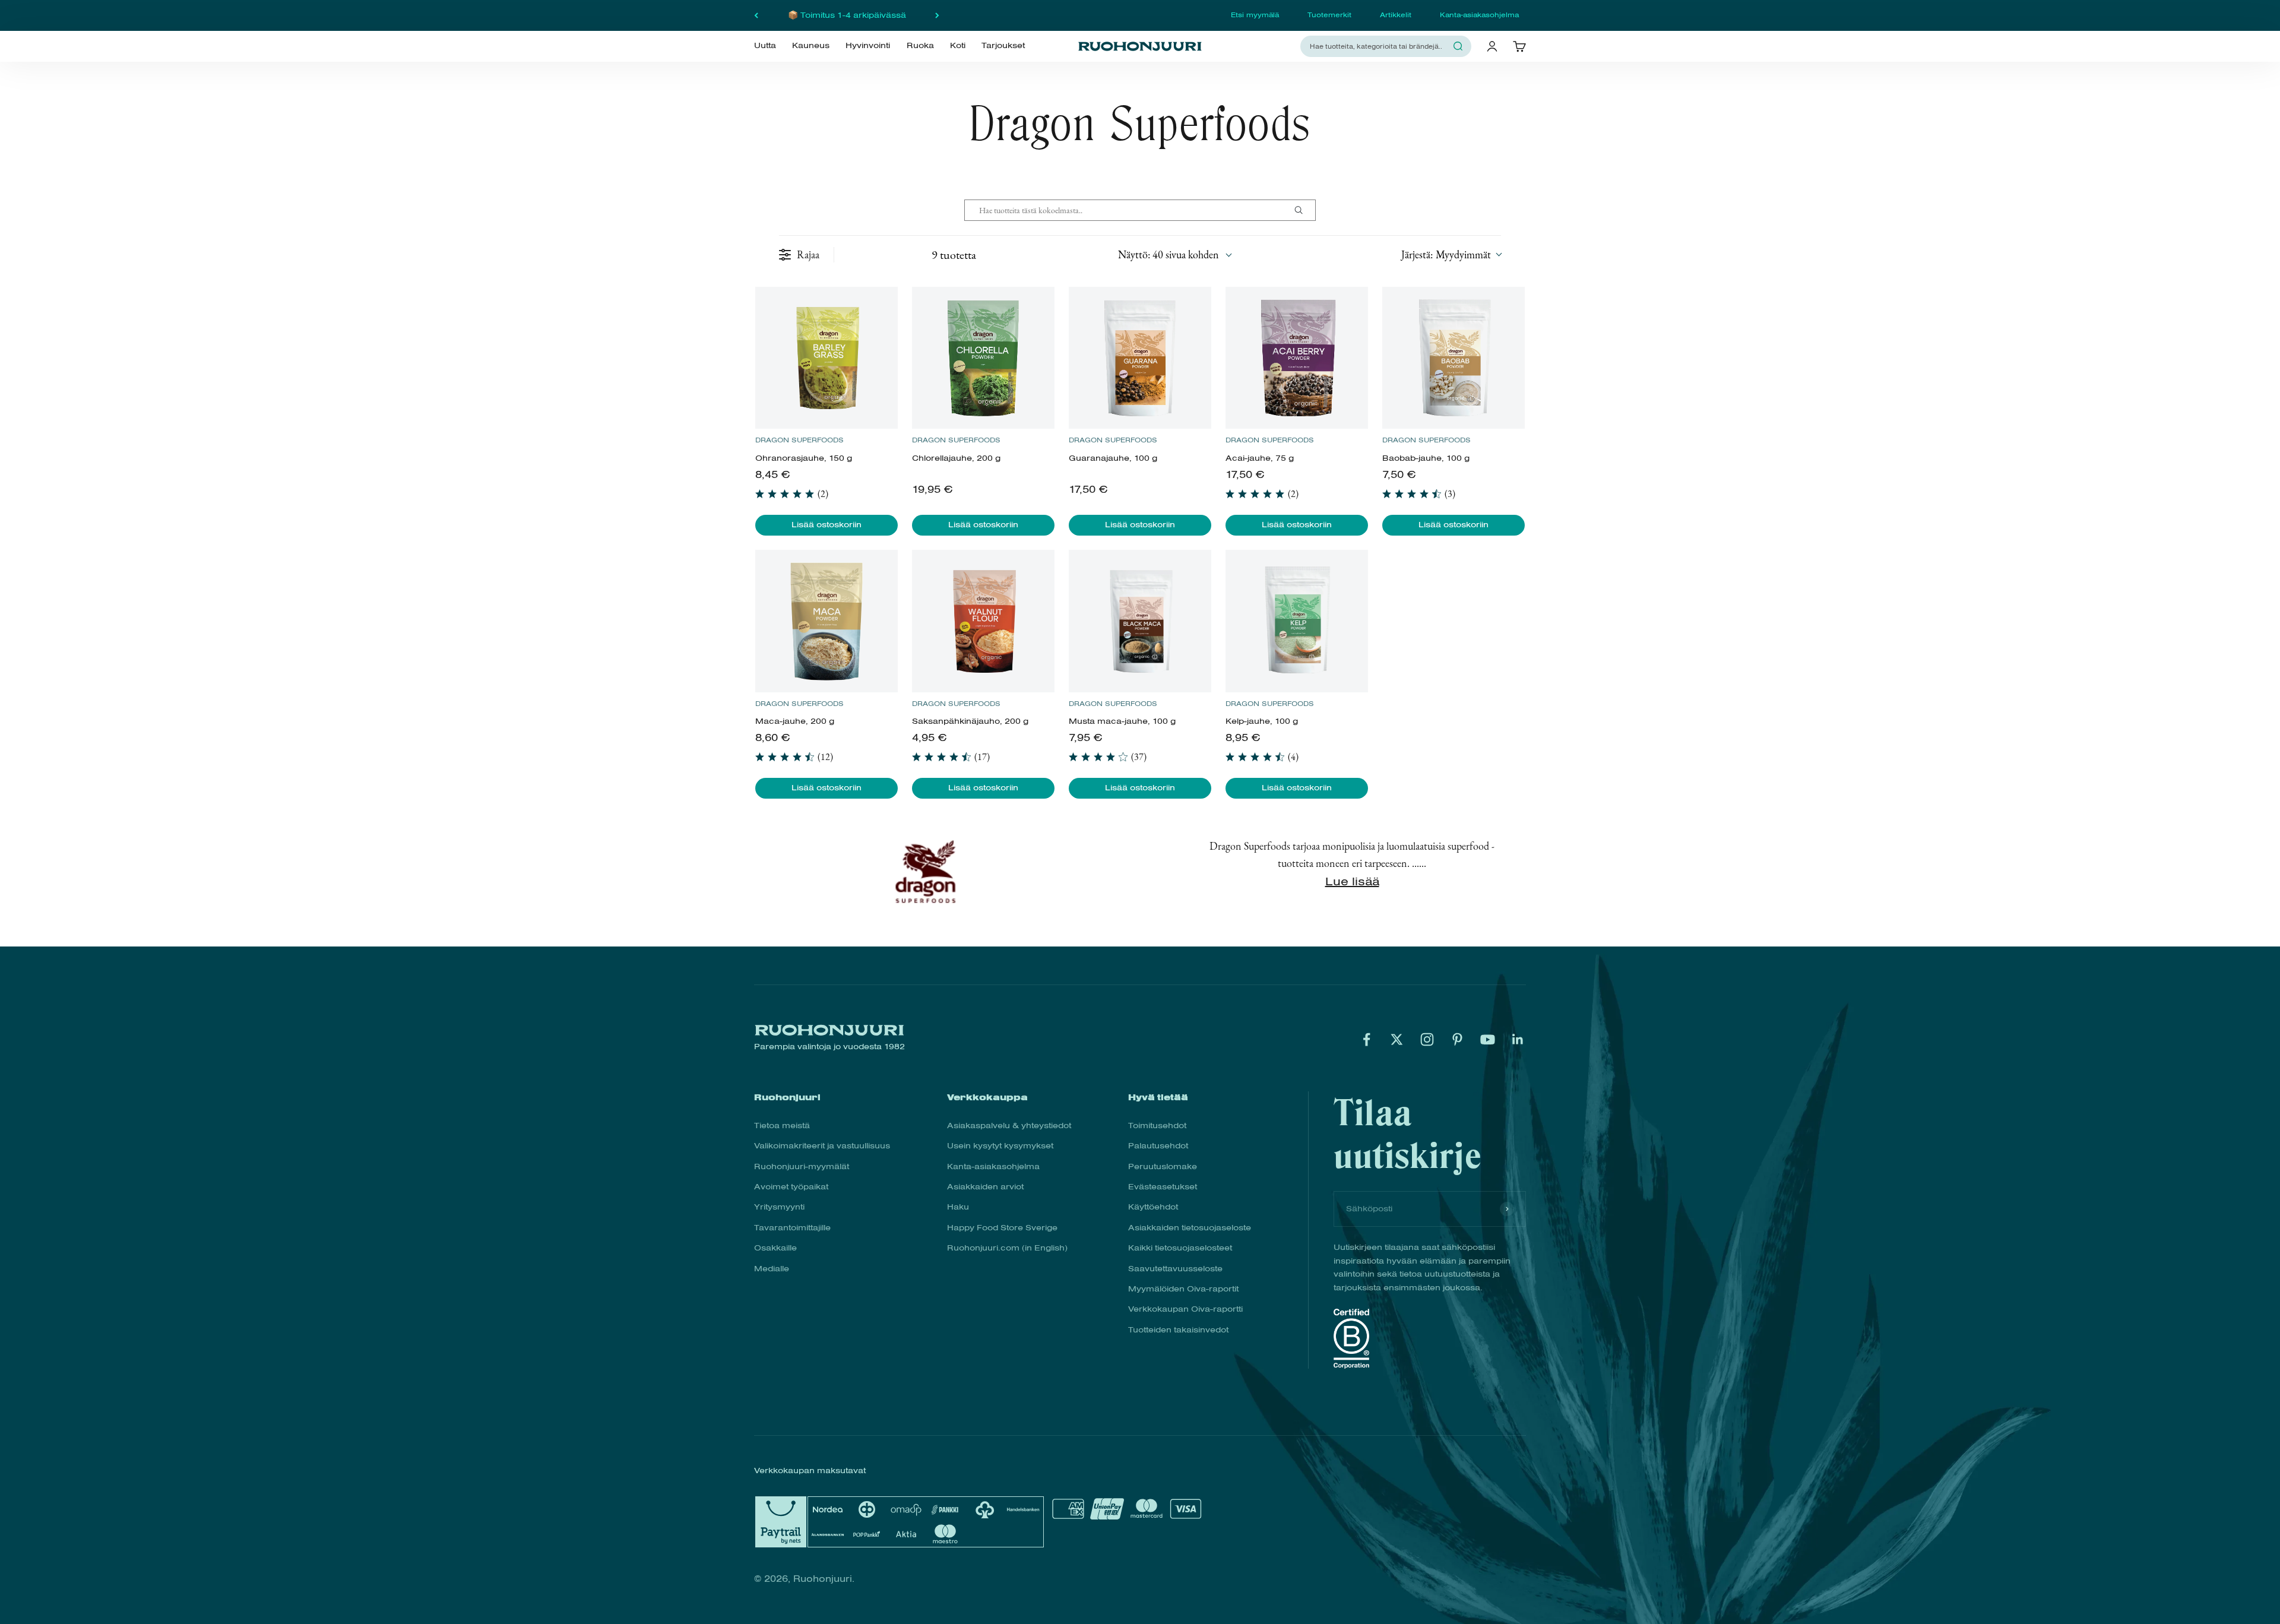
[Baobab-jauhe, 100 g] (1453, 358)
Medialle (772, 1269)
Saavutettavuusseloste (1175, 1269)
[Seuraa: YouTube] (1488, 1039)
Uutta (765, 46)
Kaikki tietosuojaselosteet (1180, 1248)
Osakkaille (775, 1248)
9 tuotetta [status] (954, 255)
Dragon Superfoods (799, 440)
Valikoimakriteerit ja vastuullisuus (822, 1146)
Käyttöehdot (1153, 1207)
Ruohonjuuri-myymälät (802, 1166)
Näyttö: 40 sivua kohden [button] (1168, 254)
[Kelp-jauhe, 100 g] (1296, 621)
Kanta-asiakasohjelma (1479, 15)
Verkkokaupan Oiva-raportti (1185, 1309)
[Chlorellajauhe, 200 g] (983, 358)
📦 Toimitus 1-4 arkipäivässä (847, 15)
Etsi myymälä (1255, 15)
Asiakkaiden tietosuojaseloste (1190, 1228)
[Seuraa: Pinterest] (1457, 1039)
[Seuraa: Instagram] (1427, 1039)
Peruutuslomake (1163, 1166)
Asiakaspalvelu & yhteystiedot (1009, 1126)
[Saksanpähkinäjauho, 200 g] (983, 621)
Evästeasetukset (1163, 1187)
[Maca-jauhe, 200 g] (826, 621)
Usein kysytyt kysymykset (1000, 1146)
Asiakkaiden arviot (985, 1187)
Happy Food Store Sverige (1002, 1228)
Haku (958, 1207)
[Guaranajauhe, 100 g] (1140, 358)
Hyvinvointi (868, 46)
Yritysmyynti (779, 1207)
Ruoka (920, 46)
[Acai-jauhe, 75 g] (1296, 358)
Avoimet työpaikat (791, 1187)
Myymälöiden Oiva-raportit (1183, 1289)
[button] (1451, 254)
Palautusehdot (1158, 1146)
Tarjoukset (1003, 46)
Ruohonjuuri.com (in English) (1007, 1248)
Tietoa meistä (782, 1126)
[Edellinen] (756, 15)
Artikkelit (1396, 15)
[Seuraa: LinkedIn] (1518, 1039)
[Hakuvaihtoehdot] (1303, 210)
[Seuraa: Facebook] (1367, 1039)
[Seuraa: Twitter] (1397, 1039)
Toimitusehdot (1157, 1126)
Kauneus (811, 46)
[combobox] (1379, 46)
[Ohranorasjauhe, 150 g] (826, 358)
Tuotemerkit (1329, 15)
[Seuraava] (937, 15)
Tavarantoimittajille (792, 1228)
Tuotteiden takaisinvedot (1178, 1330)
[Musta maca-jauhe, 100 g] (1140, 621)
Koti (958, 46)
